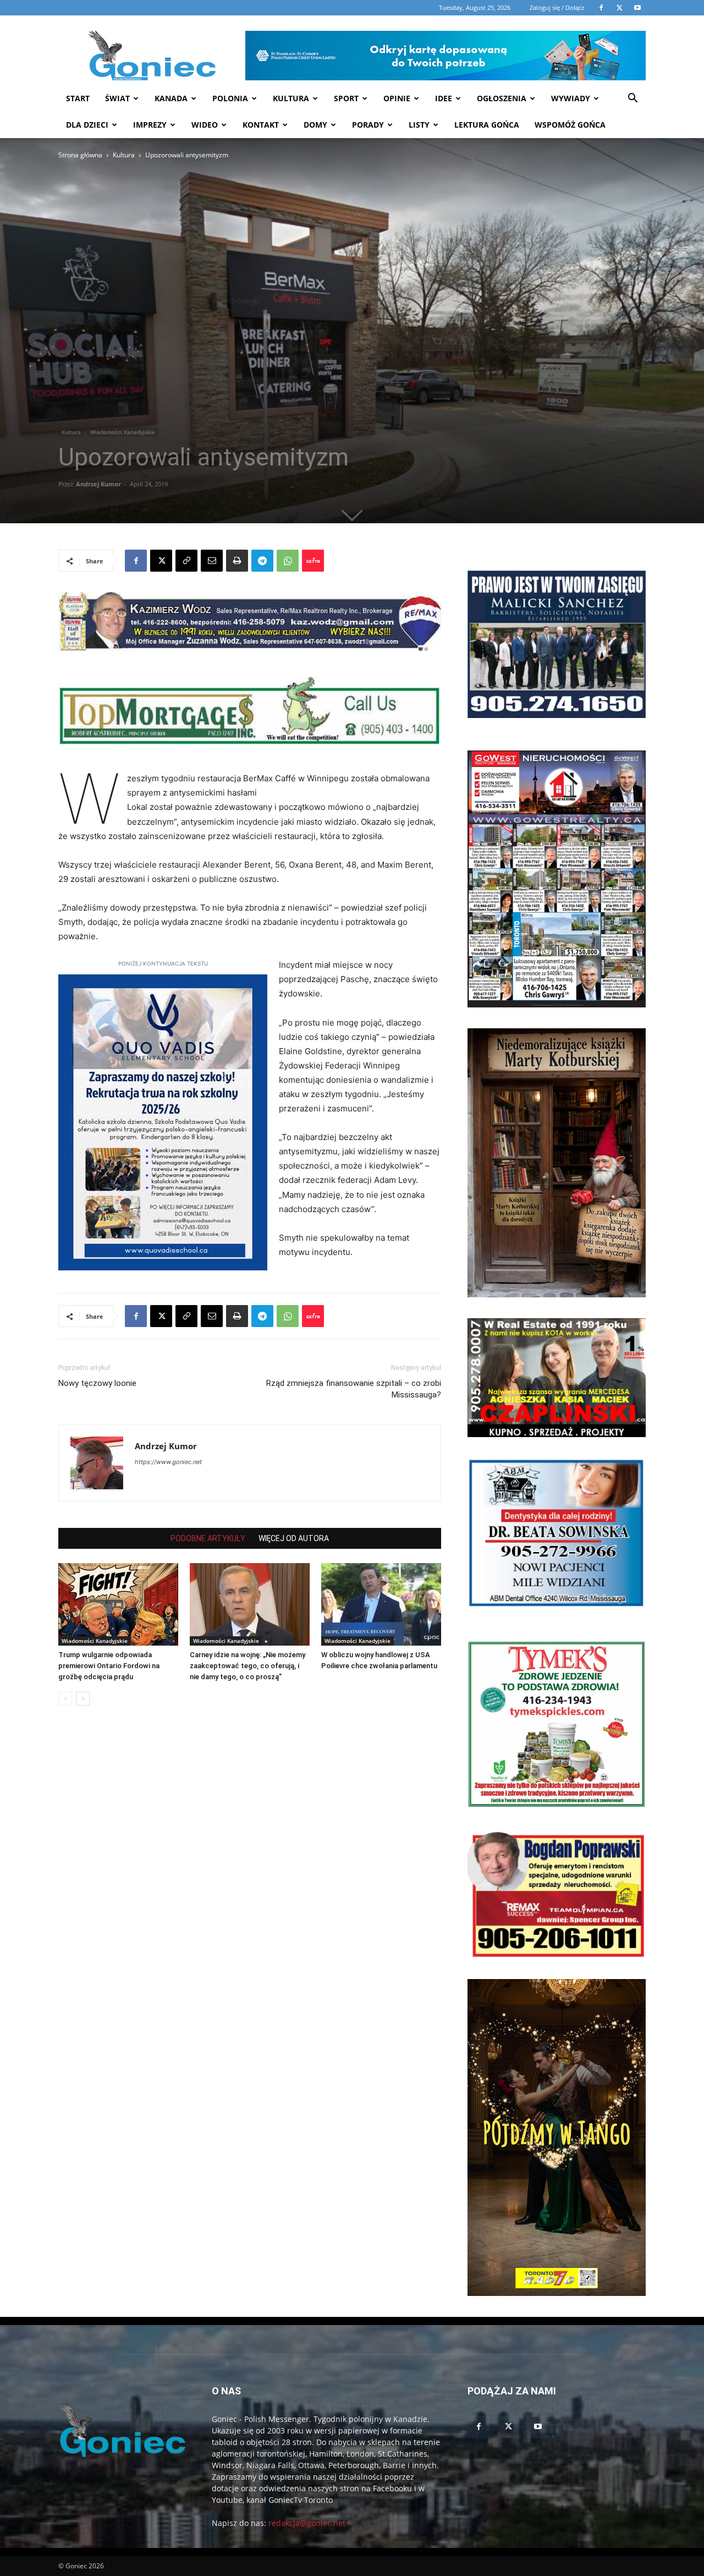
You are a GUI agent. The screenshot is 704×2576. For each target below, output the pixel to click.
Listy (419, 125)
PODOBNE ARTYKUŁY (208, 1538)
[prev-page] (65, 1699)
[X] (161, 561)
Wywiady (571, 98)
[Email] (212, 561)
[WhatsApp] (288, 561)
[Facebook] (136, 561)
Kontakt (261, 125)
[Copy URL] (186, 561)
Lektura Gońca (487, 125)
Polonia (230, 98)
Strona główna (80, 155)
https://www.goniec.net (168, 1462)
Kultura (291, 98)
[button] (632, 99)
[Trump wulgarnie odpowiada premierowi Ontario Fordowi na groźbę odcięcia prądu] (118, 1604)
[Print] (237, 561)
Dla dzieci (87, 125)
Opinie (397, 98)
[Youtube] (538, 2427)
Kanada (171, 98)
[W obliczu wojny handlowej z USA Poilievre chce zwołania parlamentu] (381, 1604)
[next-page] (83, 1699)
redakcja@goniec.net (307, 2523)
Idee (444, 98)
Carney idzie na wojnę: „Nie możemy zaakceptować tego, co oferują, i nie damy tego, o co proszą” (248, 1666)
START (78, 98)
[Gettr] (313, 561)
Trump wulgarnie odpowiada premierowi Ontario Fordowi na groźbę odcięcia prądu (109, 1666)
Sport (346, 98)
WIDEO (205, 125)
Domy (315, 125)
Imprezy (150, 125)
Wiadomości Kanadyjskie (123, 432)
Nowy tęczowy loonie (97, 1383)
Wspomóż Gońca (570, 125)
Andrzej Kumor (98, 484)
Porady (368, 125)
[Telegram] (262, 561)
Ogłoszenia (502, 98)
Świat (117, 98)
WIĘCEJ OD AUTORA (294, 1538)
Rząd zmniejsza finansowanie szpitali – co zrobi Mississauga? (354, 1389)
